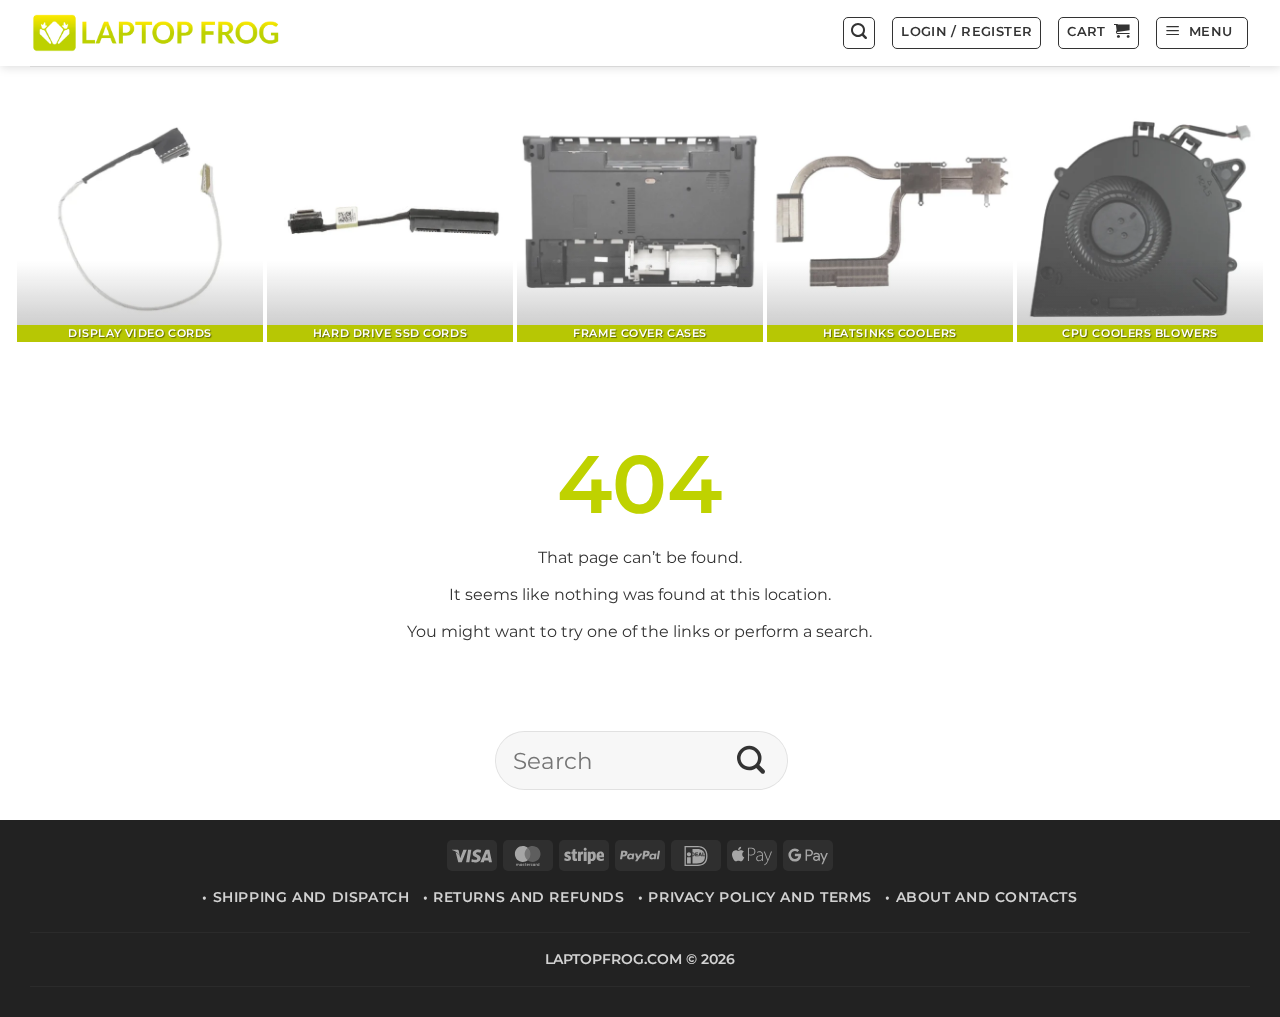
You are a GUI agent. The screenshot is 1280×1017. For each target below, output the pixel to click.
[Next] (1215, 221)
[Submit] (751, 761)
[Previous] (65, 221)
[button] (859, 33)
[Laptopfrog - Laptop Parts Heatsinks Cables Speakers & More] (158, 32)
